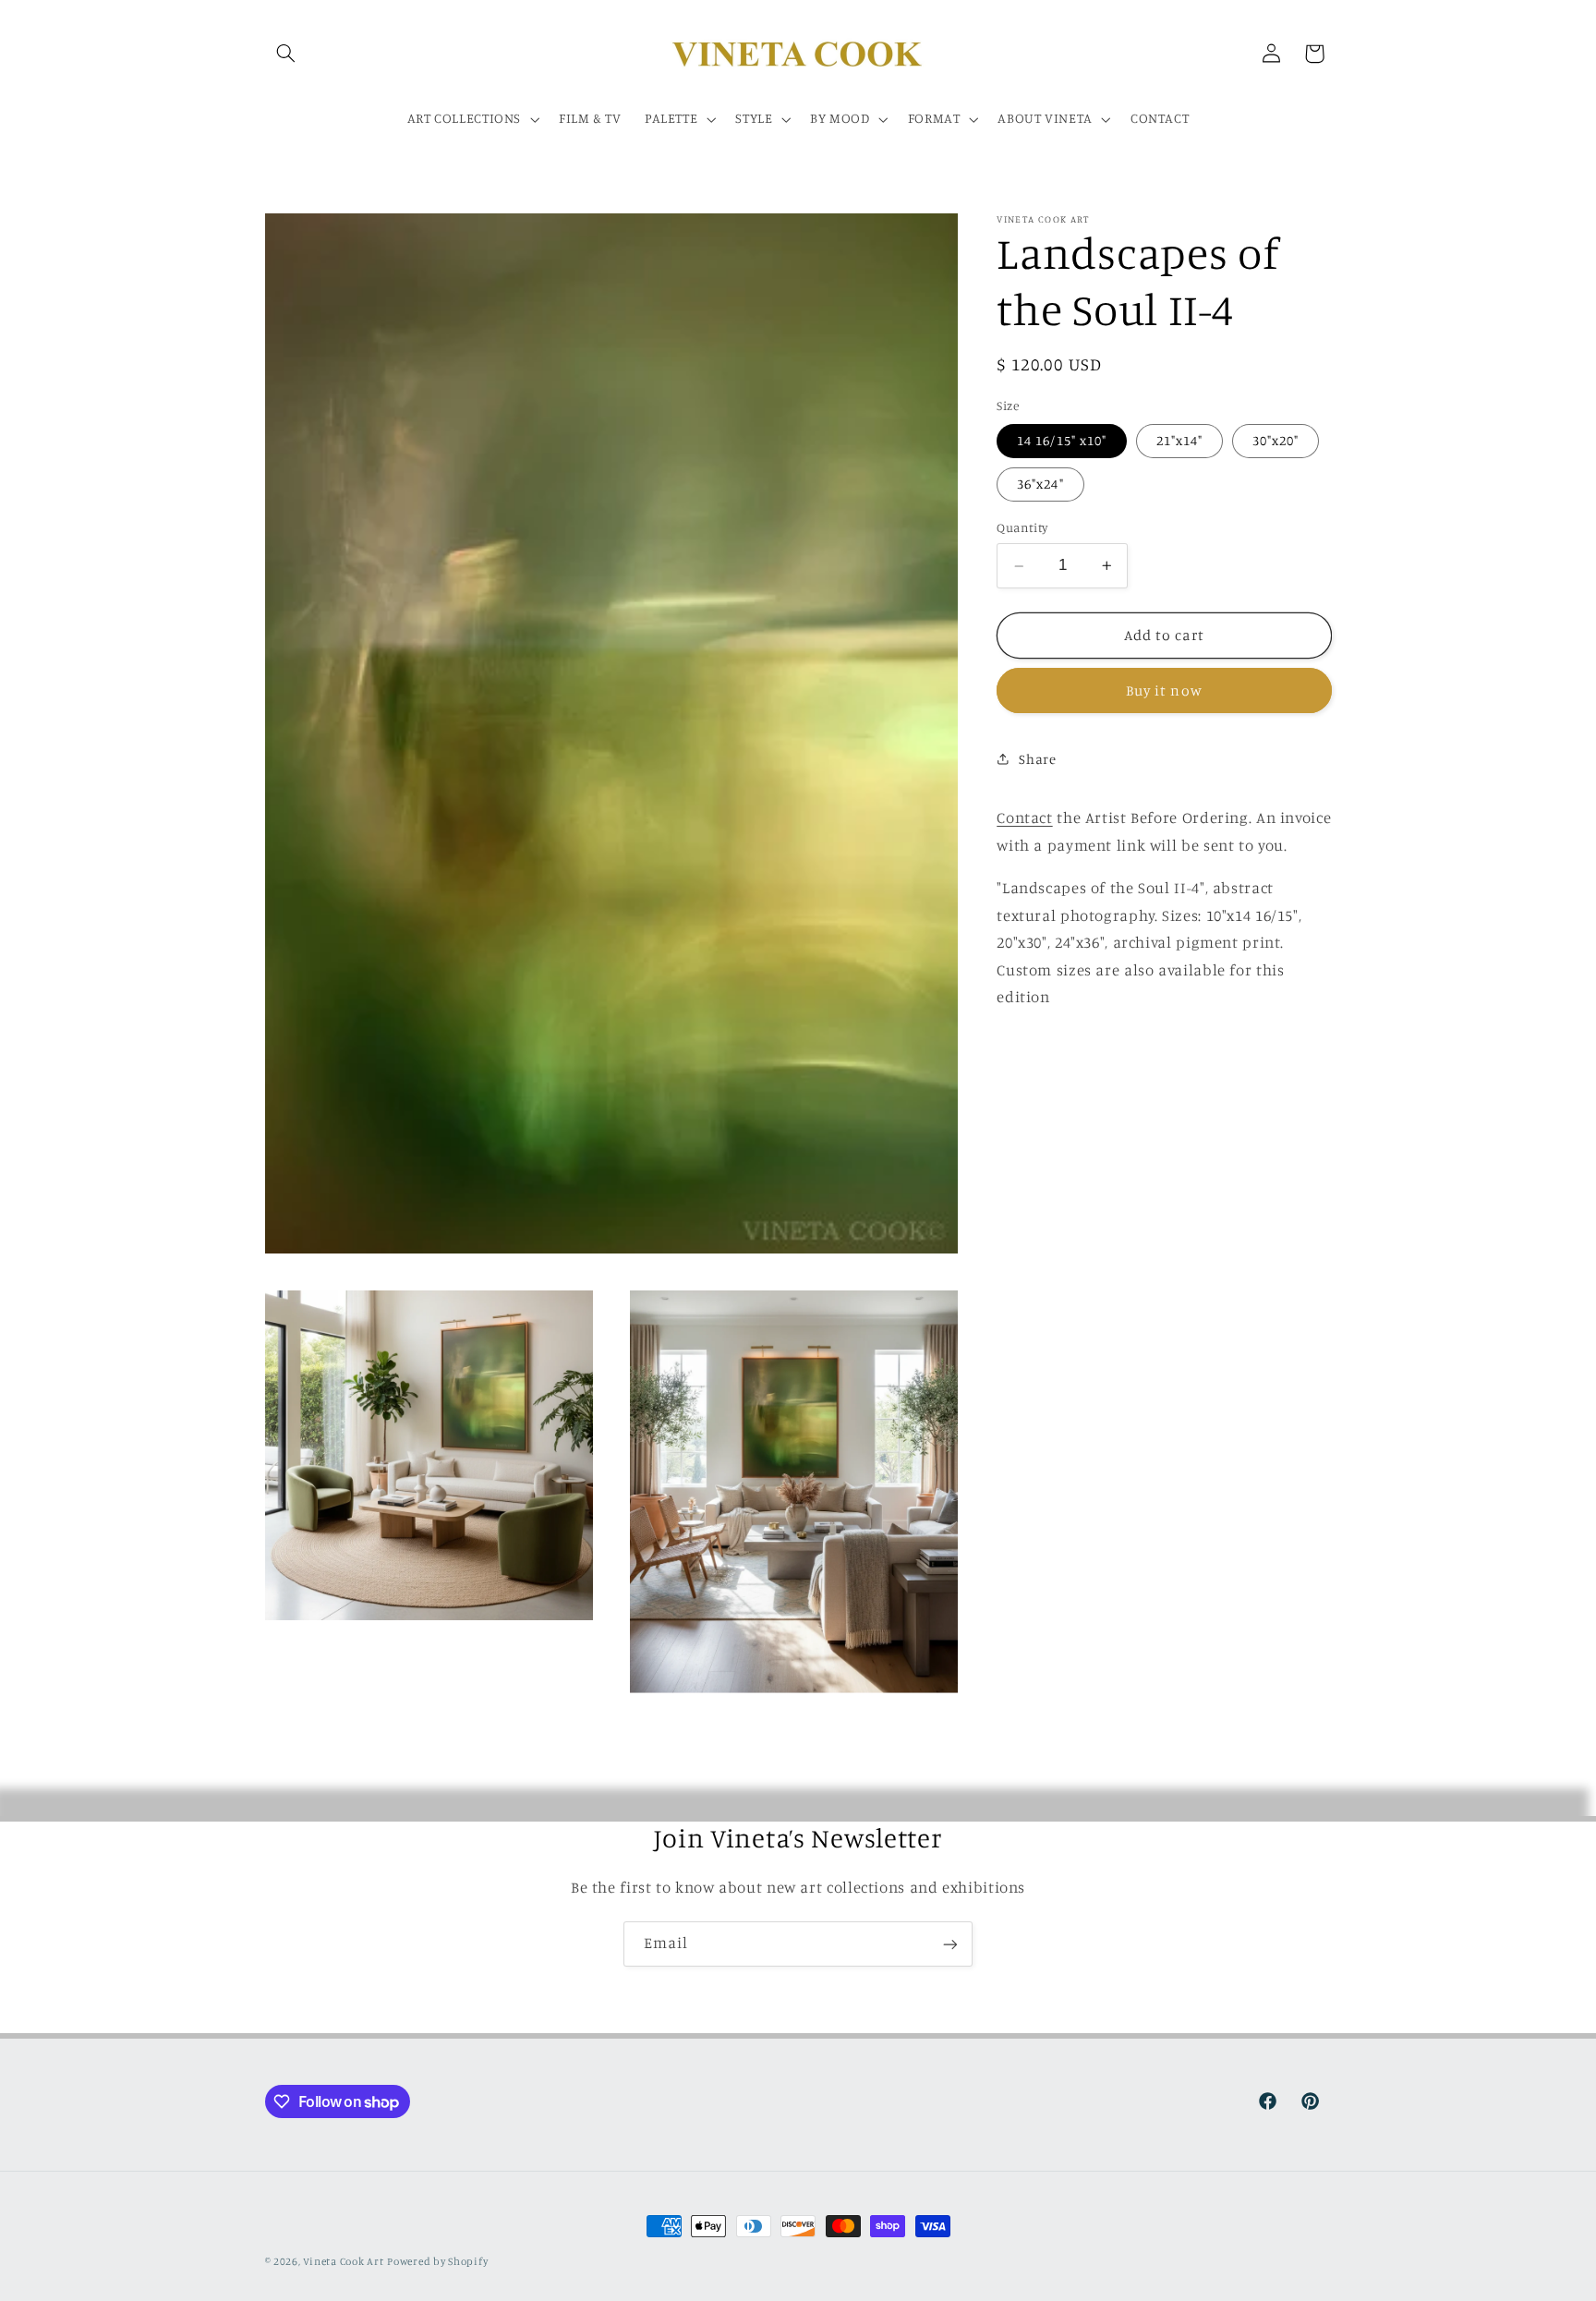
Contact (1024, 817)
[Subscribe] (950, 1944)
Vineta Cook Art (343, 2261)
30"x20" (1276, 440)
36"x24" (1040, 484)
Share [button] (1037, 759)
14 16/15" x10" (1062, 440)
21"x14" (1179, 440)
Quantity (1022, 527)
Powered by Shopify (437, 2261)
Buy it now (1164, 690)
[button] (286, 54)
